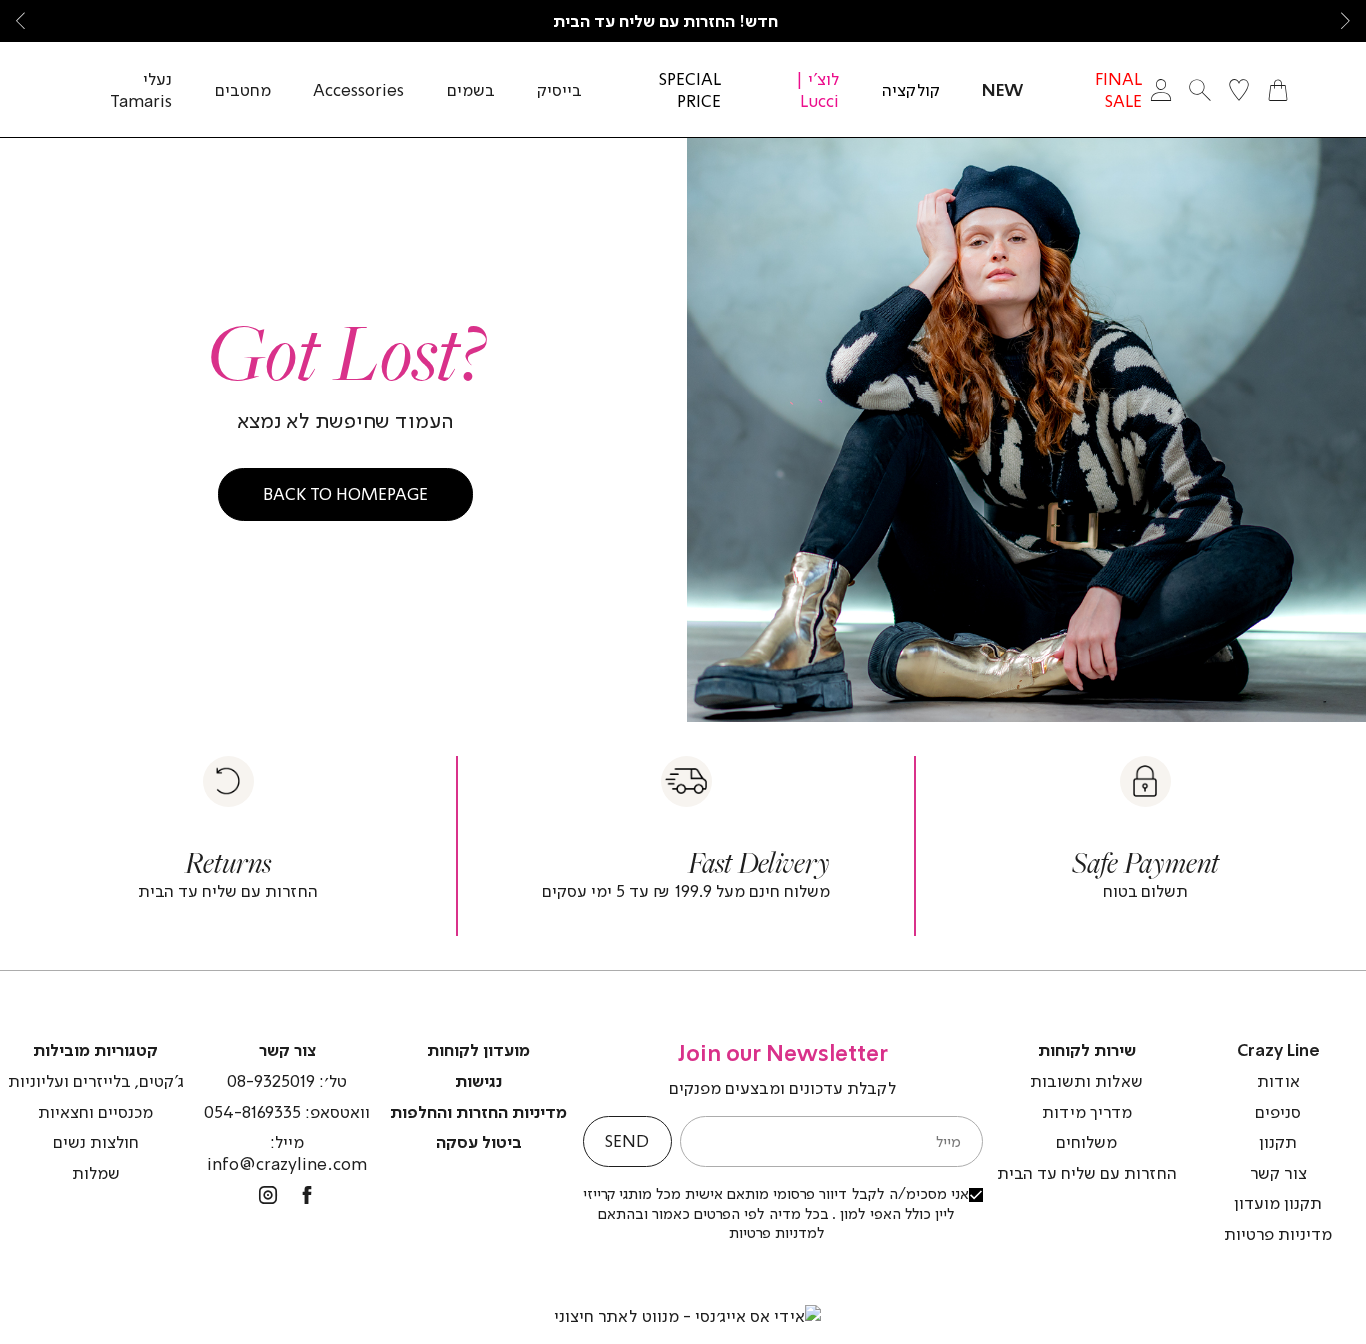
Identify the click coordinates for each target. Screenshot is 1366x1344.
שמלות (96, 1173)
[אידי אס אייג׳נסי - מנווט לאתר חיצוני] (687, 1316)
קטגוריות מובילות (95, 1050)
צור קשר (1278, 1173)
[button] (1346, 21)
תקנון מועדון (1278, 1203)
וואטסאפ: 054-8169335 (287, 1112)
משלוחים (1086, 1142)
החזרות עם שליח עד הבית (1087, 1173)
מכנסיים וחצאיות (95, 1112)
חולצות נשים (96, 1142)
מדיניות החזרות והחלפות (478, 1112)
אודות (1278, 1081)
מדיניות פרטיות (1278, 1234)
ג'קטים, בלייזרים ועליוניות (96, 1081)
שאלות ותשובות (1086, 1081)
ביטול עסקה (479, 1142)
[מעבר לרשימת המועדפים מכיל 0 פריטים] (1239, 90)
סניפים (1278, 1112)
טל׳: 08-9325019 (287, 1081)
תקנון (1278, 1142)
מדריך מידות (1087, 1112)
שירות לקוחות (1087, 1050)
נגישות (478, 1081)
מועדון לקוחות (478, 1050)
